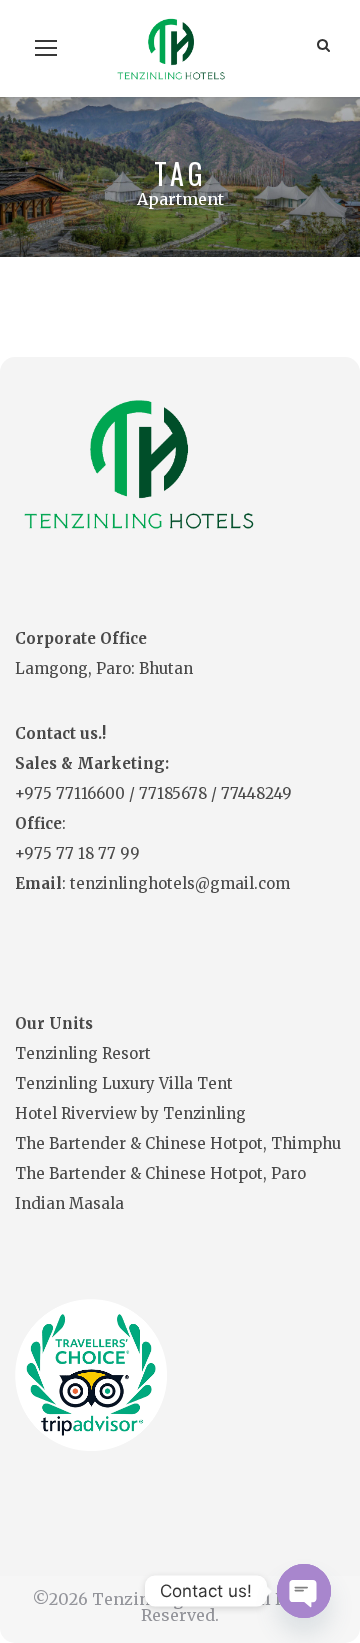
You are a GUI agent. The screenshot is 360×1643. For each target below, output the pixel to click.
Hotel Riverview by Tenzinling (130, 1113)
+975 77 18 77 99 (77, 853)
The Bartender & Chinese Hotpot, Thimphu (178, 1143)
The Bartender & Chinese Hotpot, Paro (160, 1173)
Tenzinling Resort (83, 1053)
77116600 (92, 793)
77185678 (175, 793)
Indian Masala (69, 1203)
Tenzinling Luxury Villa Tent (124, 1083)
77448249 (256, 793)
